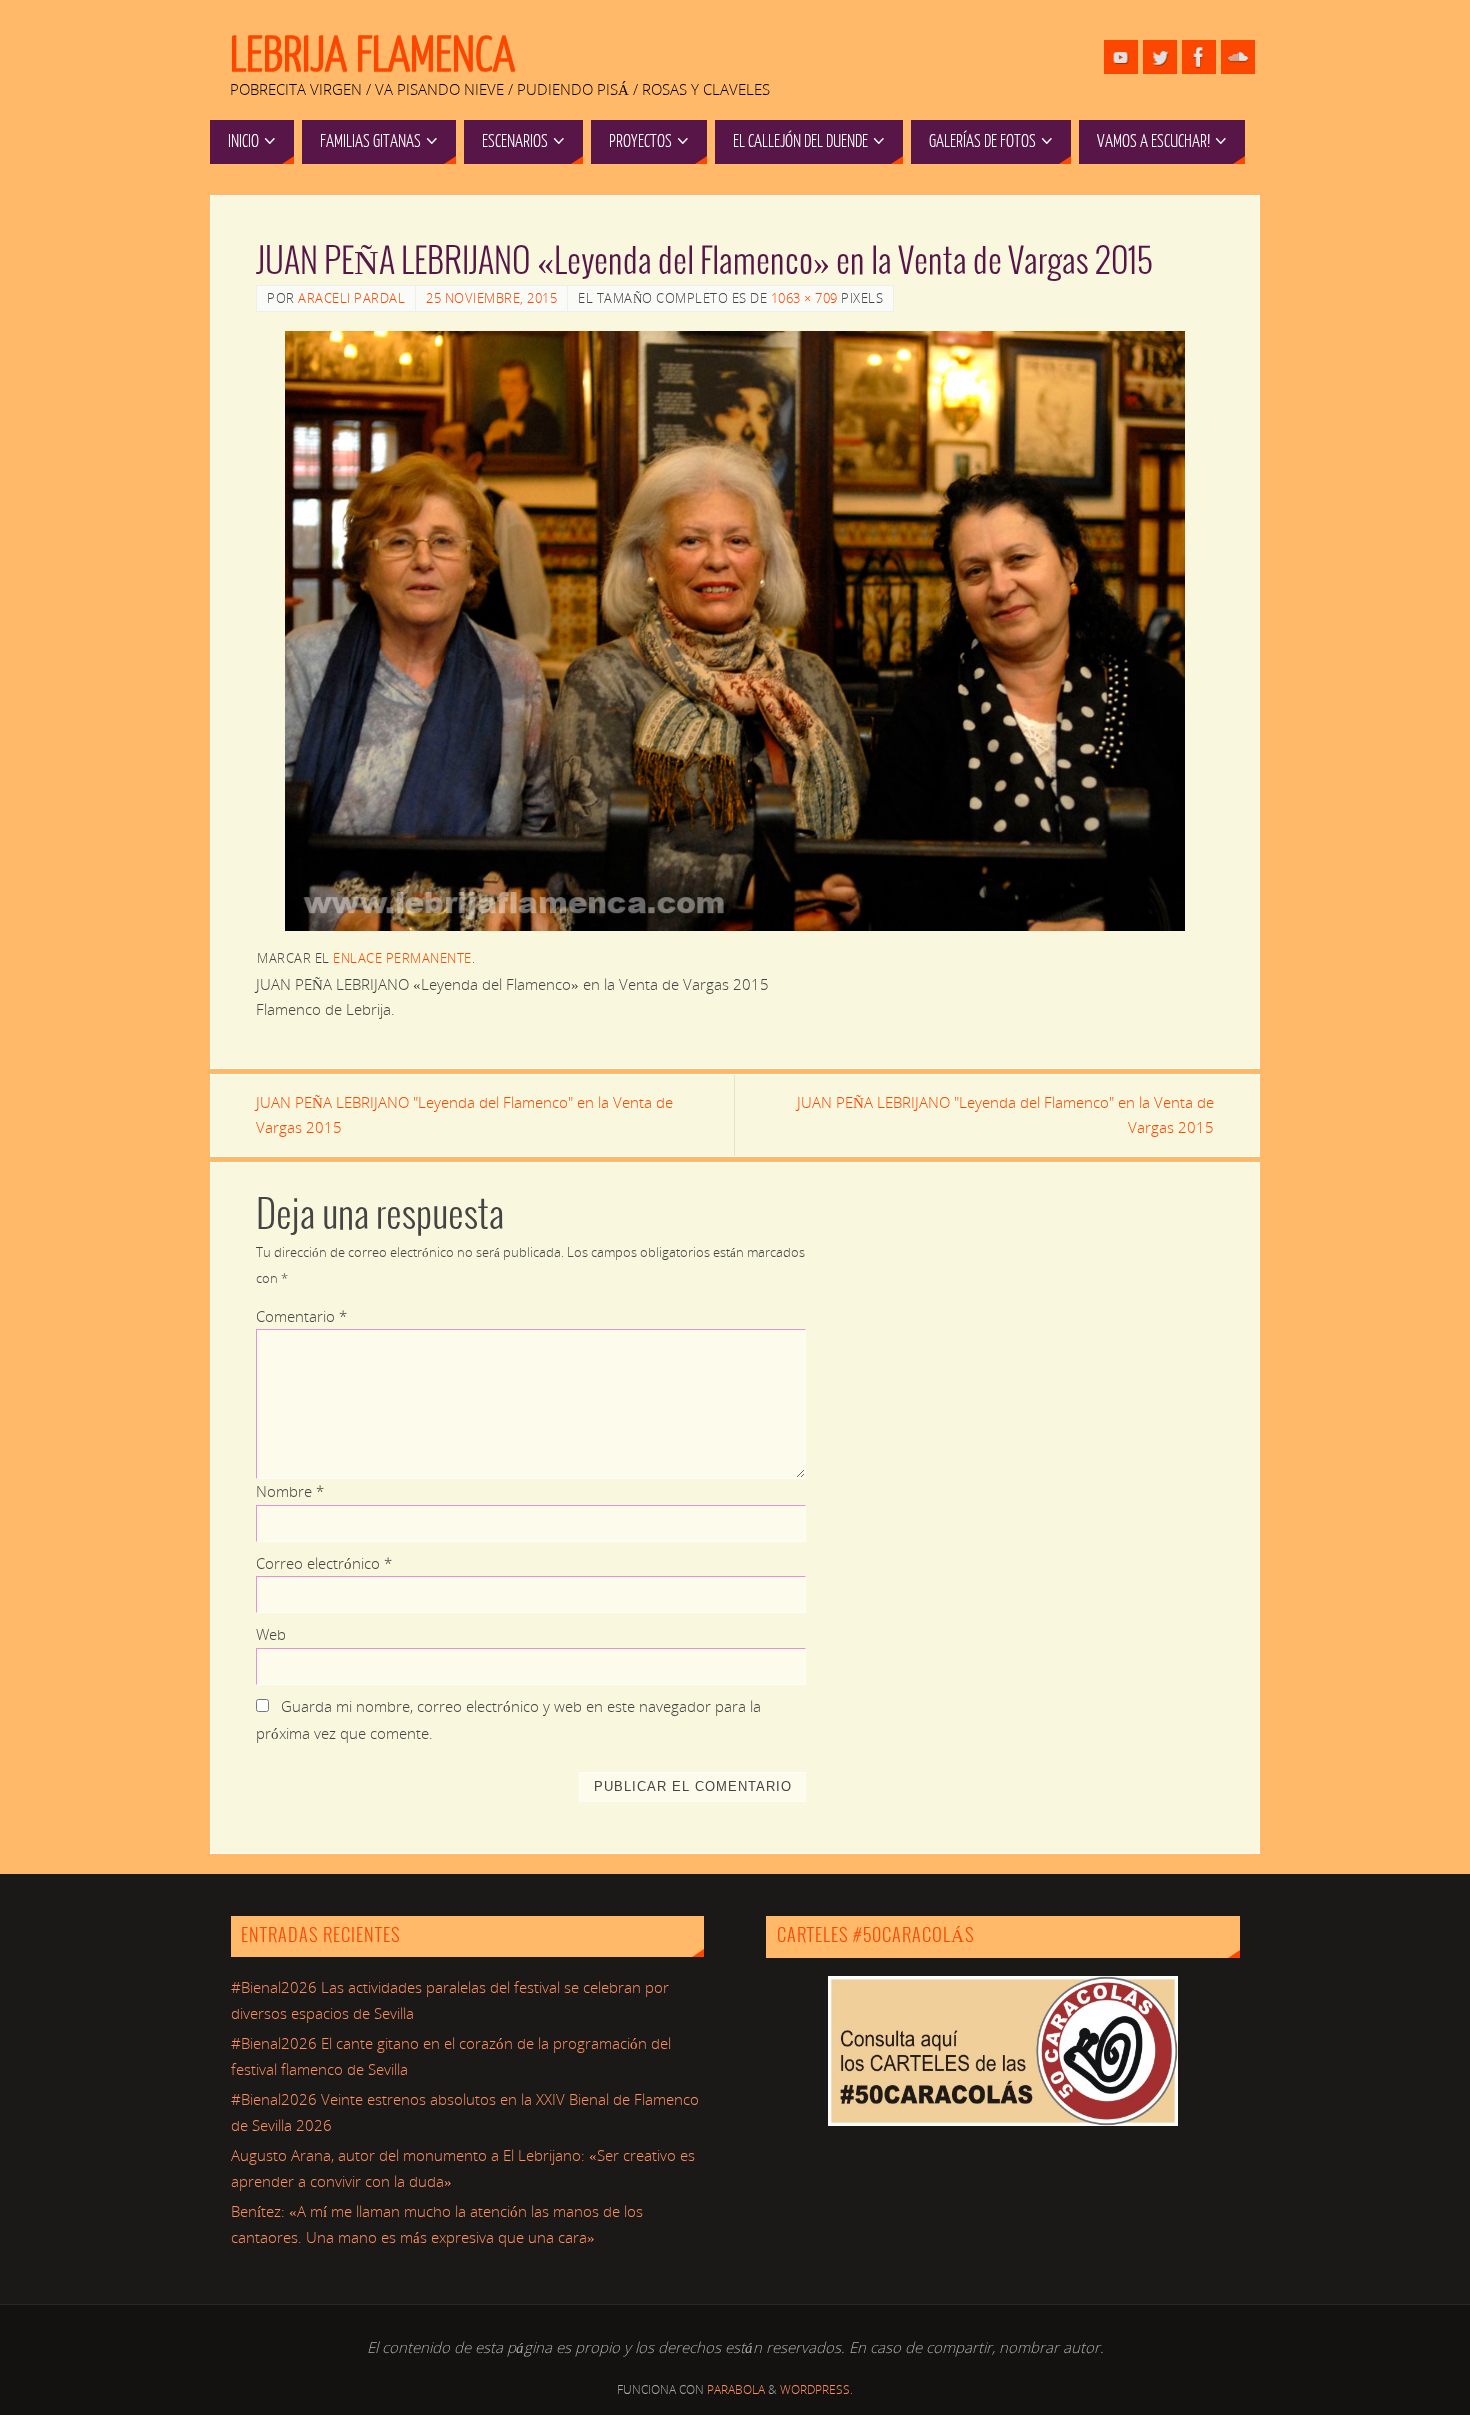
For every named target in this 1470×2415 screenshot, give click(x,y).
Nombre (290, 1491)
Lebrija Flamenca (372, 56)
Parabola (736, 2389)
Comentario (301, 1316)
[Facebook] (1199, 57)
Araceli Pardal (351, 298)
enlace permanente (402, 958)
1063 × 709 (804, 298)
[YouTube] (1121, 57)
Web (271, 1634)
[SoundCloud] (1238, 57)
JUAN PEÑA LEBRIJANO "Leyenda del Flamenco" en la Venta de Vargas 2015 (464, 1115)
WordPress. (816, 2389)
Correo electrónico (324, 1563)
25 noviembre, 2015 (491, 298)
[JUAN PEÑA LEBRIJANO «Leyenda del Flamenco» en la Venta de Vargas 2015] (735, 631)
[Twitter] (1160, 57)
